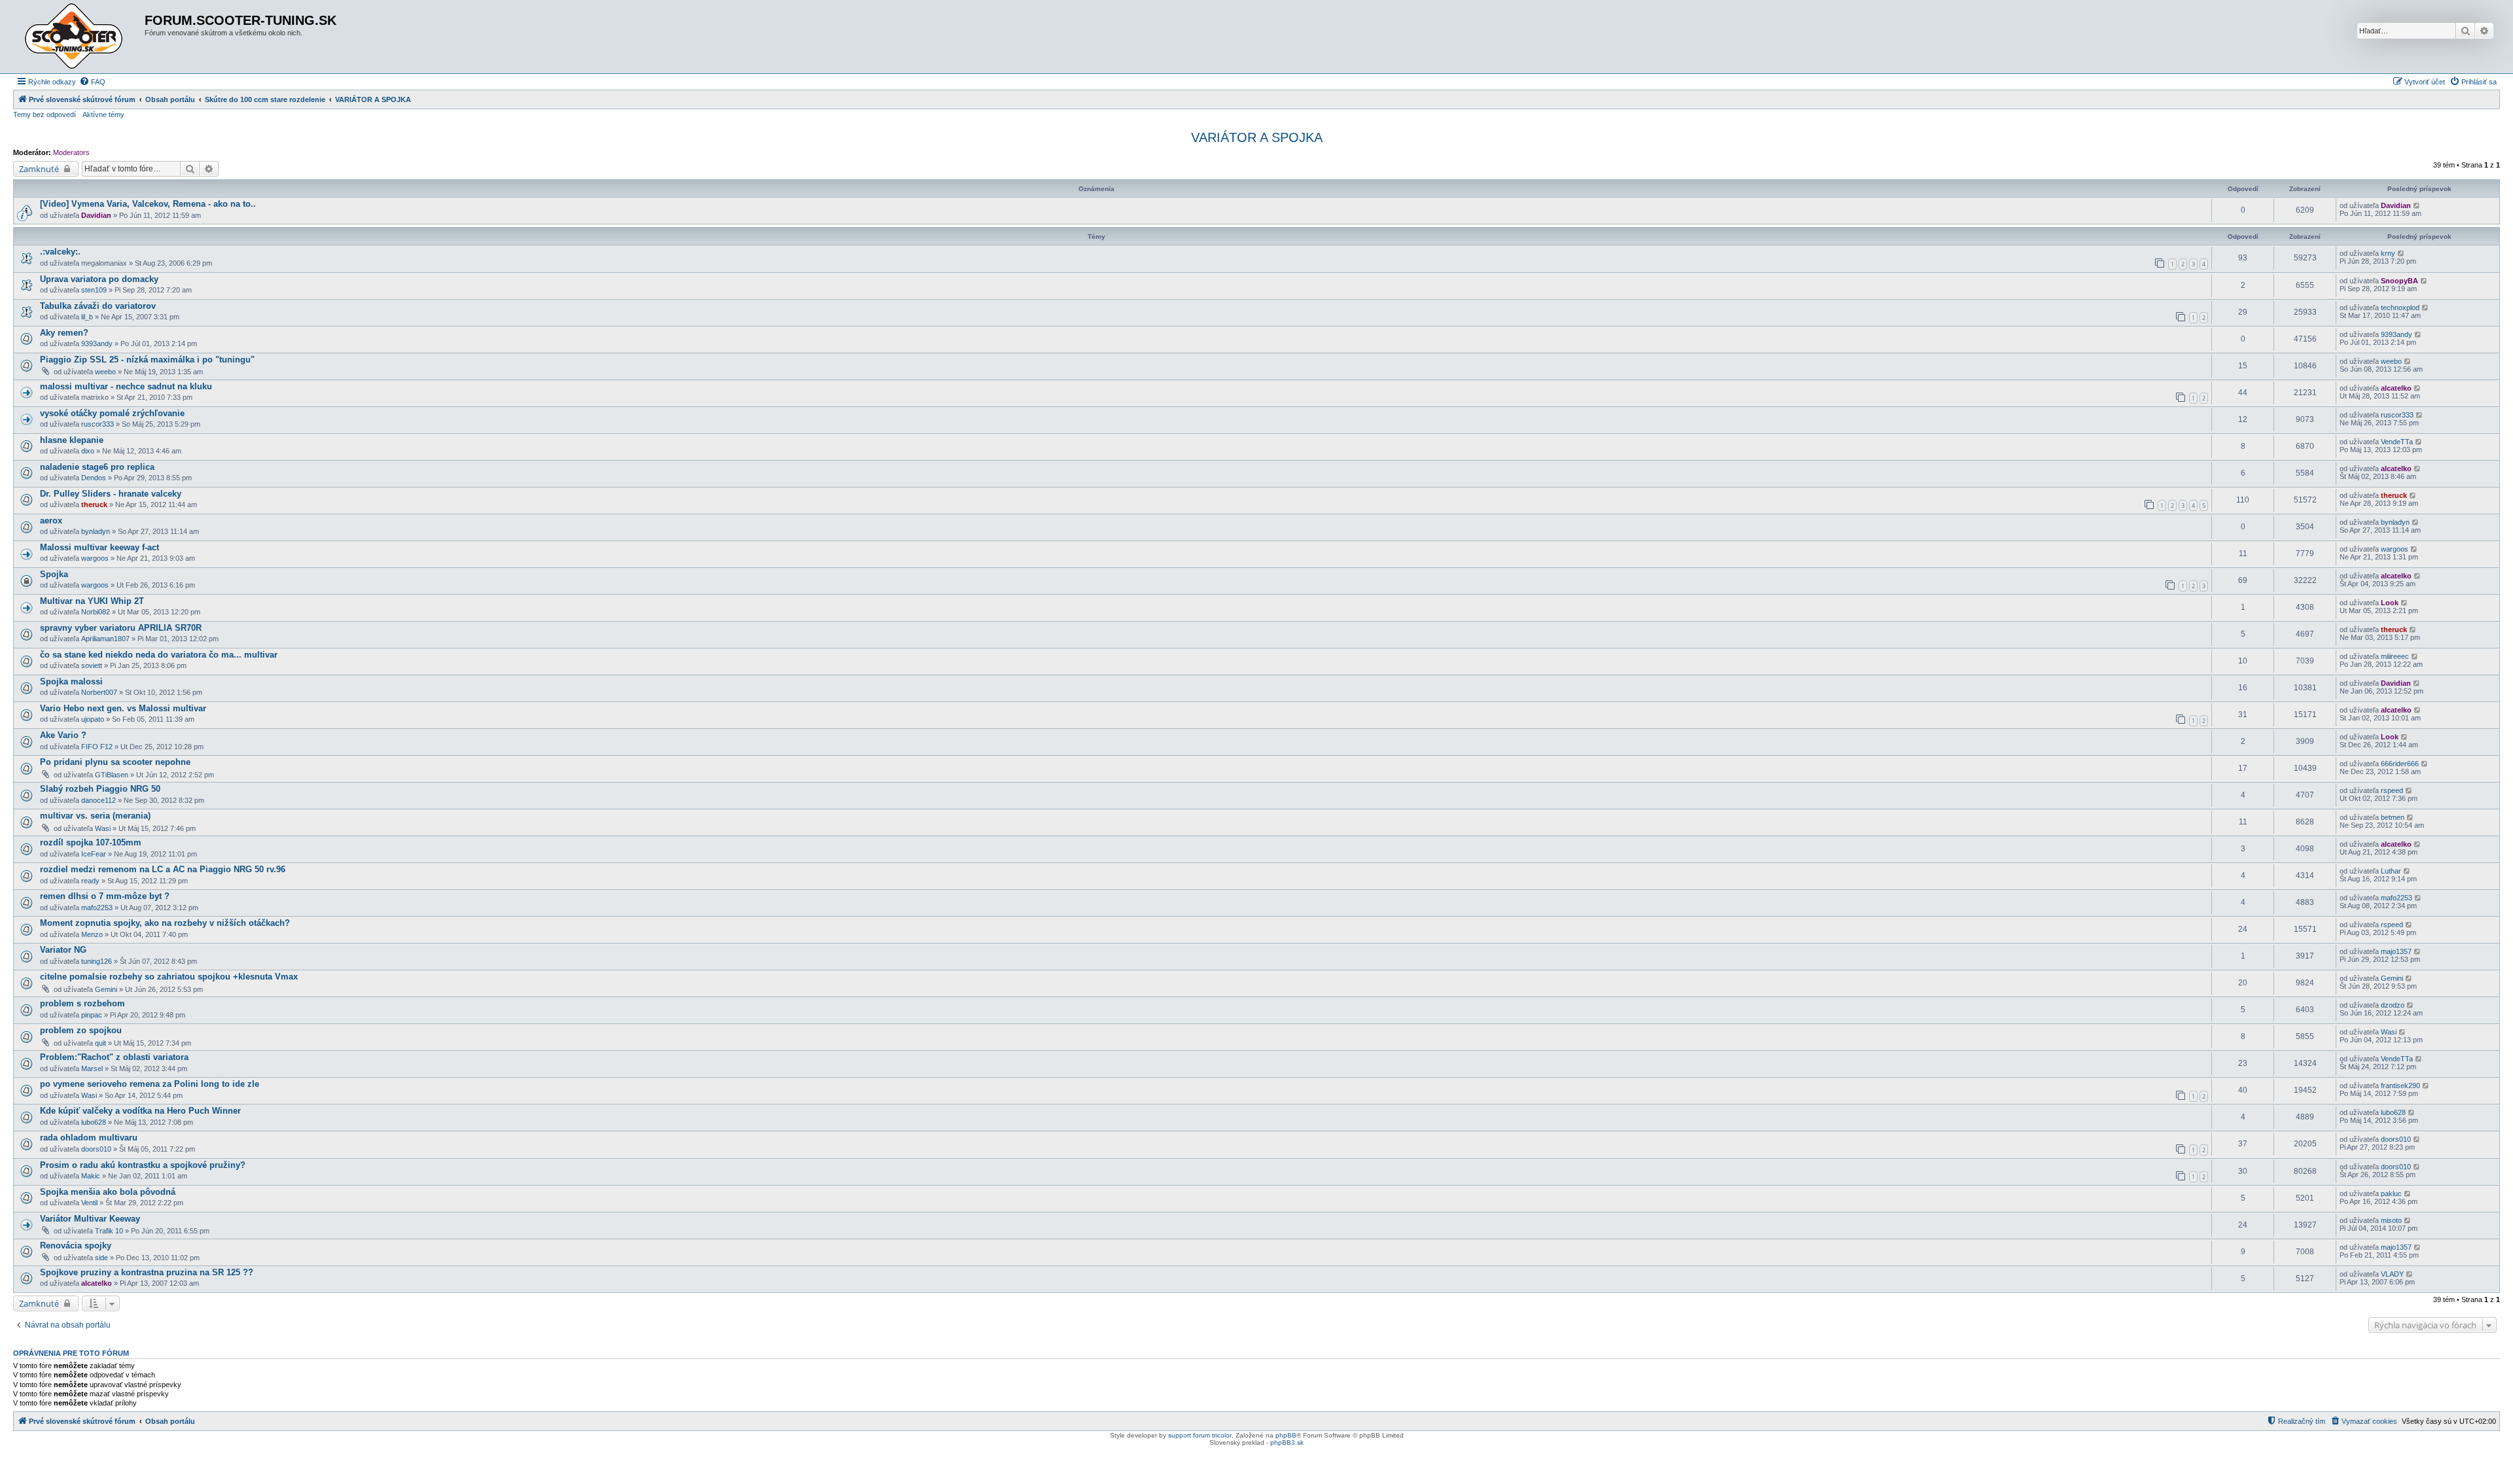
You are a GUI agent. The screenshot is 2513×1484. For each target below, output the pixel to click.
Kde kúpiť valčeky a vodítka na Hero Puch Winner (140, 1111)
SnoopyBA (2399, 281)
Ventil (89, 1203)
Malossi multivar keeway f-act (99, 547)
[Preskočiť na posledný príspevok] (2417, 205)
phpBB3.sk (1287, 1442)
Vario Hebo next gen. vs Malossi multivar (123, 708)
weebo (105, 372)
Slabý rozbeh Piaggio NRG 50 (100, 789)
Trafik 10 (109, 1231)
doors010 (96, 1149)
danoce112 (98, 800)
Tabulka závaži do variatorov (98, 306)
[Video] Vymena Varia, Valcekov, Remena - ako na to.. (148, 204)
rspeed (2392, 790)
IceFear (94, 854)
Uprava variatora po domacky (99, 279)
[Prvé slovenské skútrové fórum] (80, 37)
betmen (2393, 817)
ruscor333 (98, 424)
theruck (94, 504)
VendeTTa (2397, 442)
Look (2390, 603)
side (101, 1258)
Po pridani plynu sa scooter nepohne (115, 762)
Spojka (54, 574)
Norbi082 (96, 612)
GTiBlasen (112, 775)
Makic (91, 1176)
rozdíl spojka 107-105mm (91, 842)
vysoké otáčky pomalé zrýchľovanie (112, 413)
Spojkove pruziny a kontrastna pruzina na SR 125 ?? (147, 1272)
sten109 (94, 290)
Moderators (71, 152)
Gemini (106, 989)
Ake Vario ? (63, 735)
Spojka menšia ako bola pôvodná (108, 1192)
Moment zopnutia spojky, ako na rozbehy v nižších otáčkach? (165, 923)
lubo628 (94, 1122)
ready (90, 881)
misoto (2391, 1220)
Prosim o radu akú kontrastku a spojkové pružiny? (143, 1165)
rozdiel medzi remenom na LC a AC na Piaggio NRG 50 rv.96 (163, 869)
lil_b (87, 317)
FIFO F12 (97, 747)
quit (100, 1043)
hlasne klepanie (72, 440)
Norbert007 (99, 692)
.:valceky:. (60, 252)
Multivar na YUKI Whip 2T (92, 601)
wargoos (95, 558)
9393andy (97, 344)
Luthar (2391, 871)
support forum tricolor (1200, 1435)
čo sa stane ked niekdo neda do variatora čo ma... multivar (159, 655)
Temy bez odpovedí (45, 115)
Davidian (96, 215)
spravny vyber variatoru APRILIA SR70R (121, 628)
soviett (92, 665)
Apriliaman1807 (105, 639)
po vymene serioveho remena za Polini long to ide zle (150, 1084)
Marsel (92, 1069)
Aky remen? (64, 333)
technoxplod (2400, 308)
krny (2388, 253)
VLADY (2392, 1274)
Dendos (94, 478)
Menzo (92, 934)
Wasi (103, 828)
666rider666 (2400, 764)
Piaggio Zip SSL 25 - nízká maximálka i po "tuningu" (147, 360)
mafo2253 (97, 908)
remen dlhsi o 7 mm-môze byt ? (105, 896)
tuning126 (97, 961)
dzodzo (2393, 1005)
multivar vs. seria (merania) (95, 816)
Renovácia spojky (76, 1245)
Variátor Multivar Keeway (90, 1219)
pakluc (2391, 1193)
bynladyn (96, 531)
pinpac (92, 1015)
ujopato (93, 719)
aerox (51, 521)
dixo (88, 451)
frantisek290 (2400, 1086)
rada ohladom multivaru (89, 1138)
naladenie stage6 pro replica (97, 467)
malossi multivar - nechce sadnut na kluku (126, 386)
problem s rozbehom (82, 1003)
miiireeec (2395, 656)
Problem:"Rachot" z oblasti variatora (114, 1057)
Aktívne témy (103, 115)
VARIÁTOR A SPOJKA (1257, 137)
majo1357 (2396, 951)
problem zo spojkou (81, 1030)
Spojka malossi (71, 681)
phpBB (1286, 1435)
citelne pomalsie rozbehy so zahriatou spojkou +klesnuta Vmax (169, 977)
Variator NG (63, 950)
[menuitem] (92, 82)
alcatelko (2396, 388)
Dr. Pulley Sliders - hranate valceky (111, 494)
